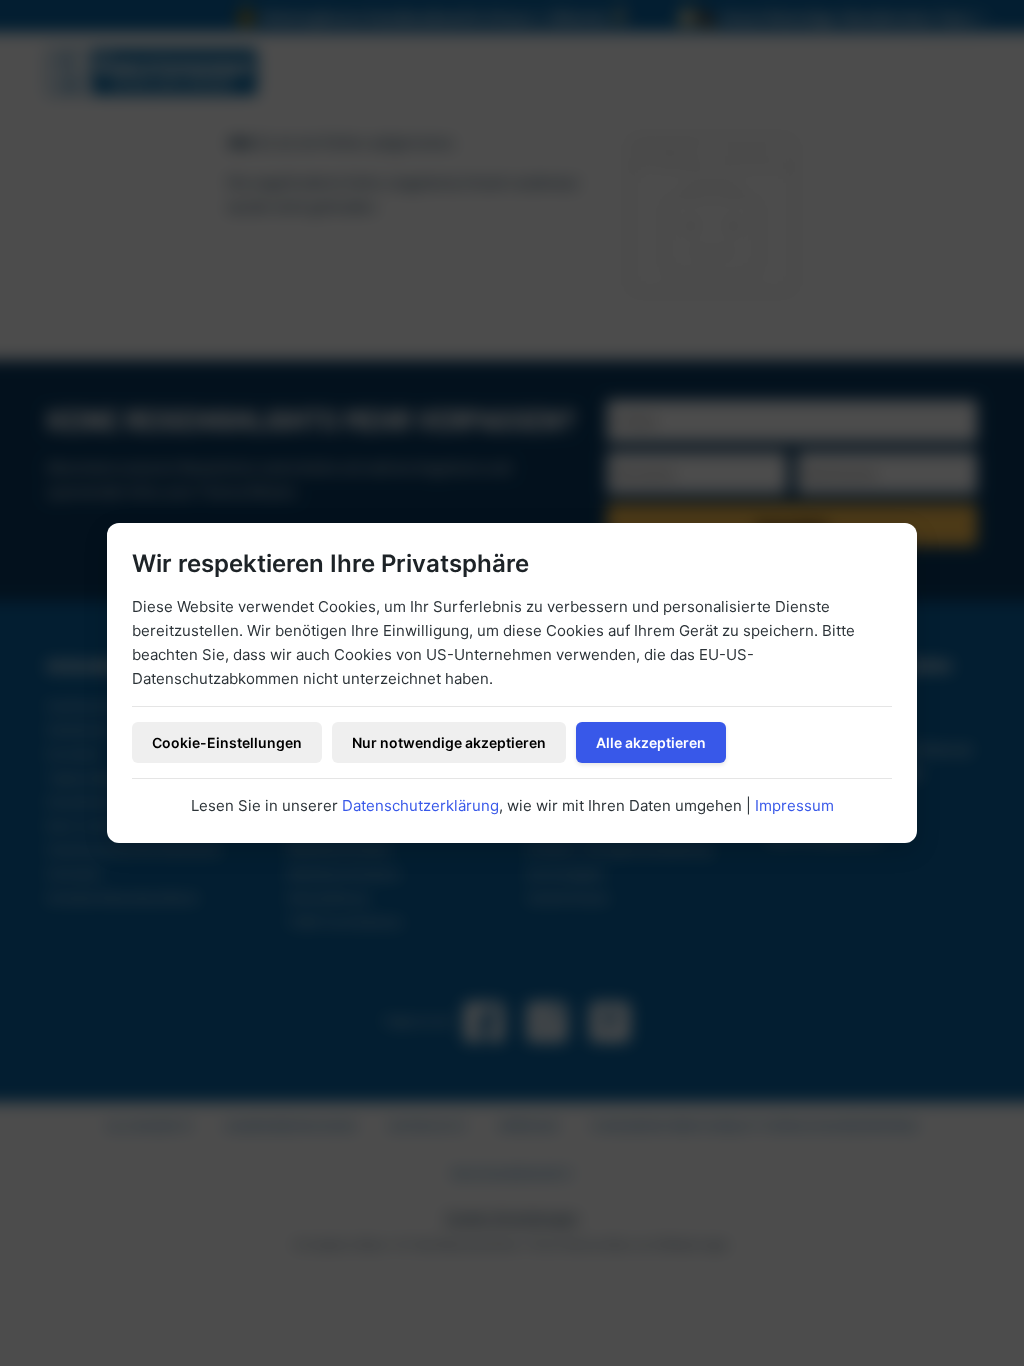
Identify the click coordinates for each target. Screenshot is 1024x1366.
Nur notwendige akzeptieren (449, 742)
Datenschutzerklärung (420, 805)
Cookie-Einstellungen (227, 742)
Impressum (794, 805)
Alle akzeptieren (651, 742)
